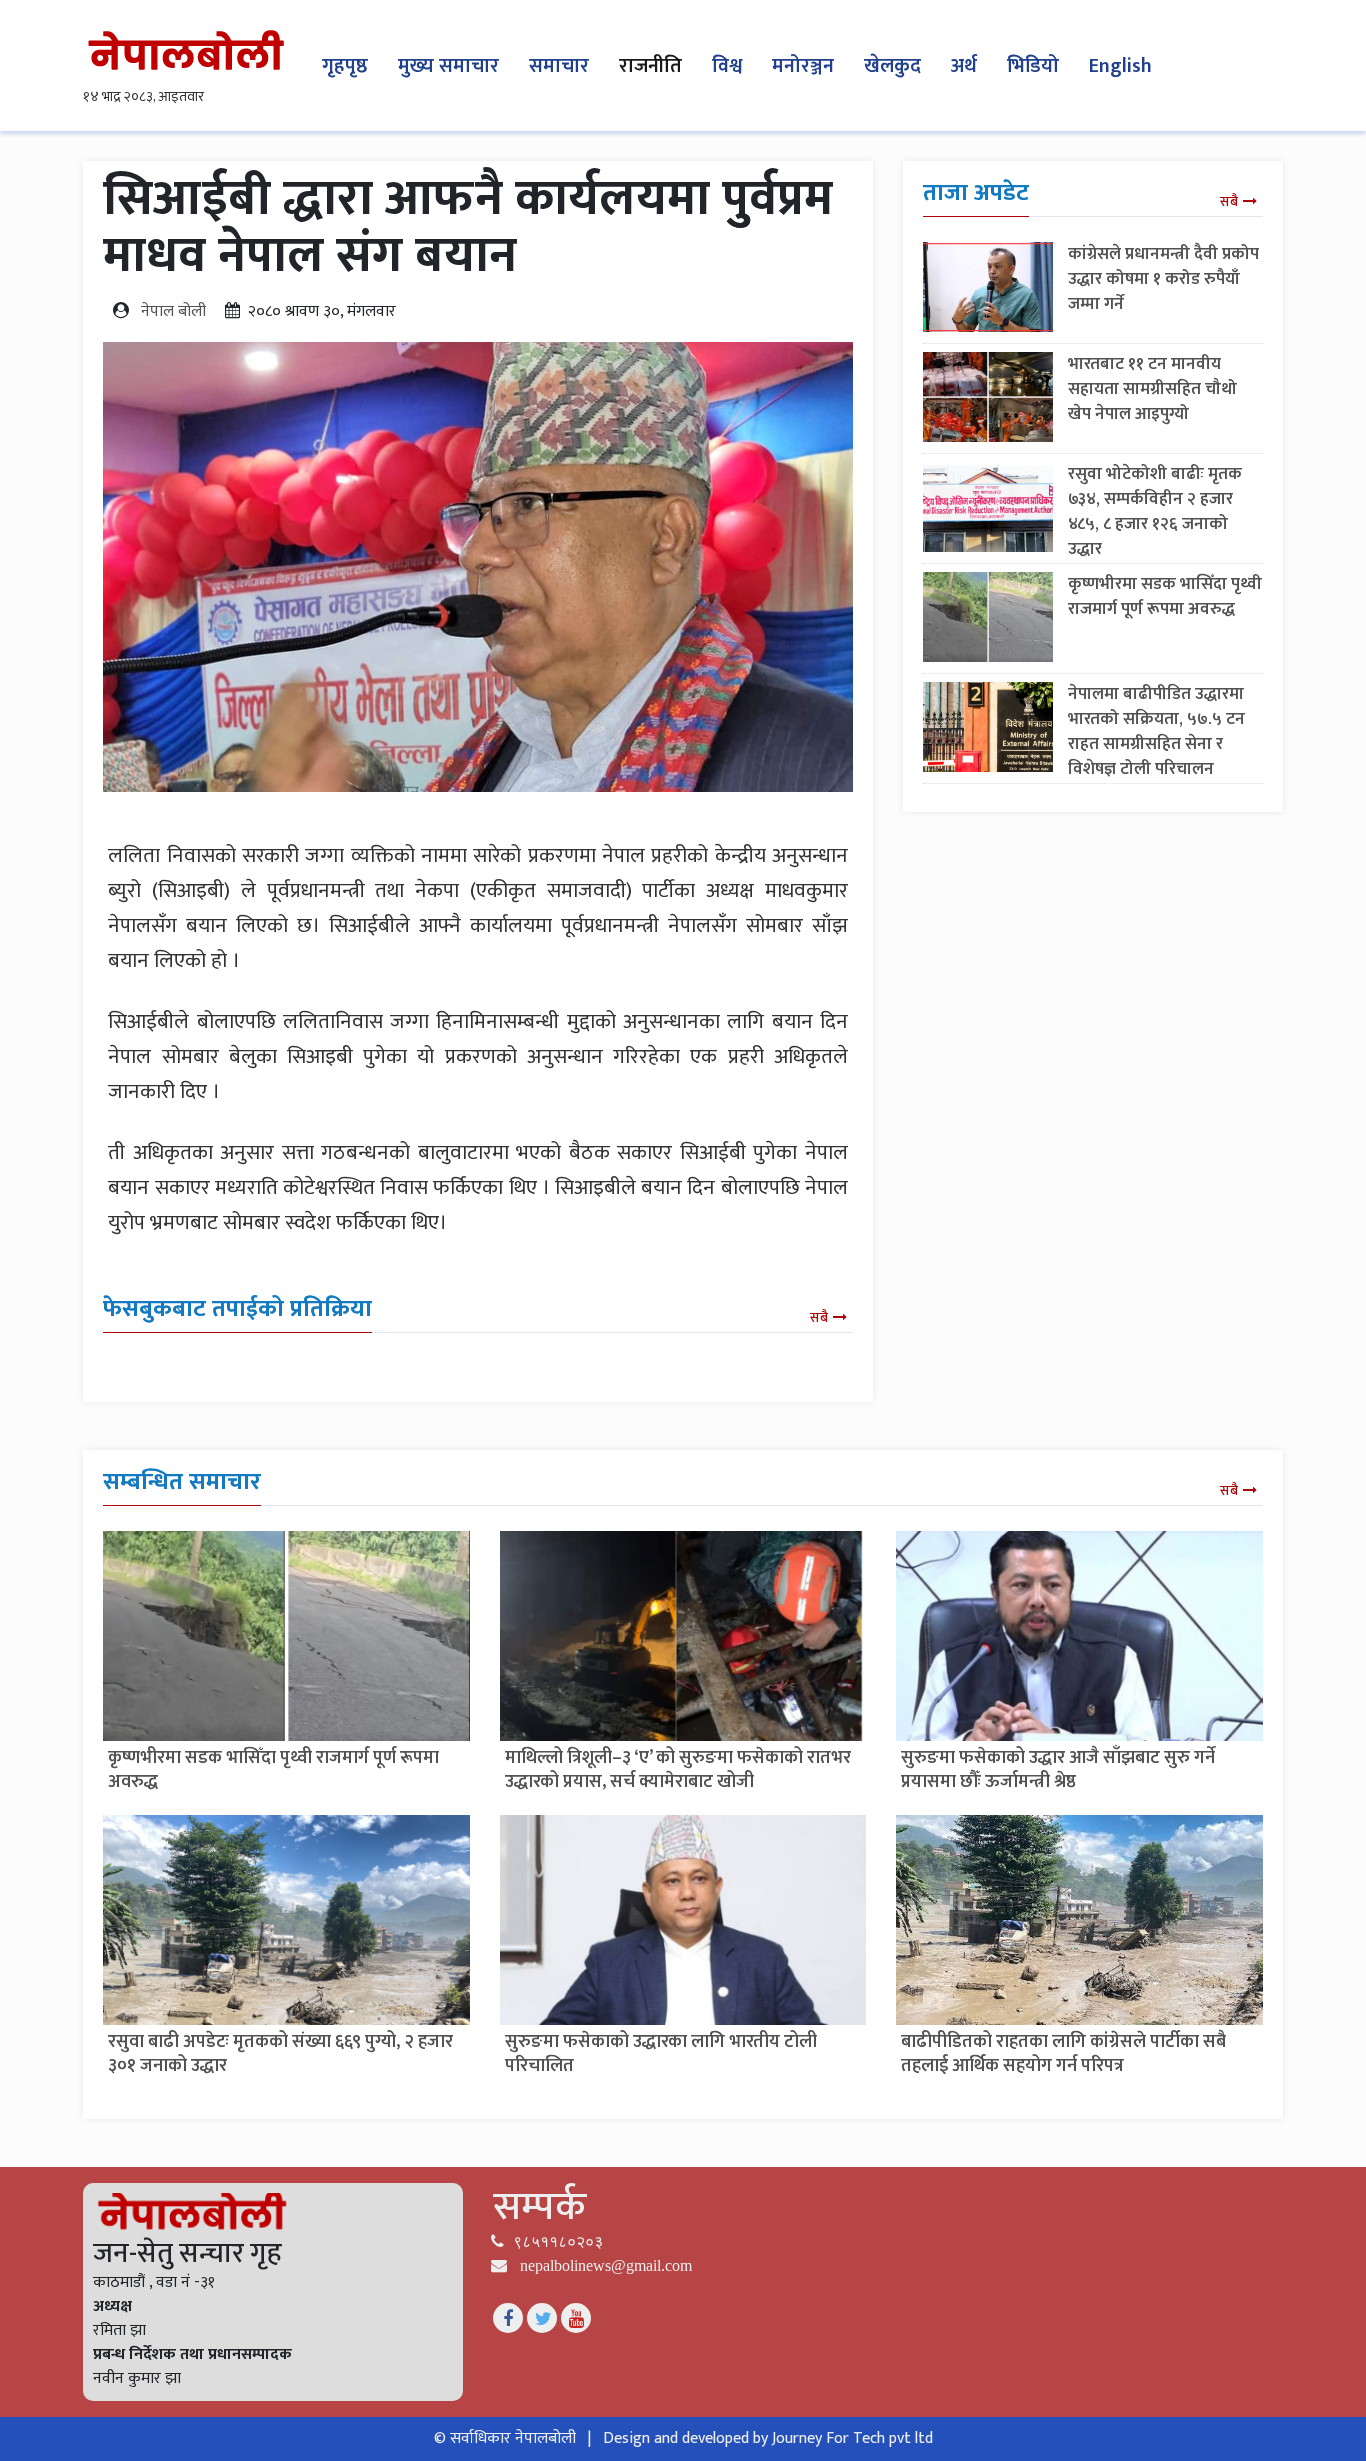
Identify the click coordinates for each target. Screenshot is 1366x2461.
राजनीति (650, 66)
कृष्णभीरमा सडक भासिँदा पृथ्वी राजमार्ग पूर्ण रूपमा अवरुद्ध (1165, 596)
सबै (819, 1317)
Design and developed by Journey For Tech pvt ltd (768, 2438)
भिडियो (1033, 66)
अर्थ (964, 66)
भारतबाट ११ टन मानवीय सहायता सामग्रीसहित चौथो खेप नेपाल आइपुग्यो (1152, 389)
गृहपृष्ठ (345, 66)
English (1120, 66)
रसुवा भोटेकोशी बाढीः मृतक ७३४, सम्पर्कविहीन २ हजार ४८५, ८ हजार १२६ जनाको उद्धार (1155, 511)
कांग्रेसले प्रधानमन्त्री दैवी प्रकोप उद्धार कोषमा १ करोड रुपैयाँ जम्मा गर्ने (1163, 279)
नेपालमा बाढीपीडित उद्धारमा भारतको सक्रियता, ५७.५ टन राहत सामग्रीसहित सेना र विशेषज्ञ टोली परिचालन (1156, 731)
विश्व (727, 66)
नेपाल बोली (173, 311)
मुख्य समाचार (448, 66)
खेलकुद (892, 66)
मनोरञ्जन (803, 66)
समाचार (559, 66)
